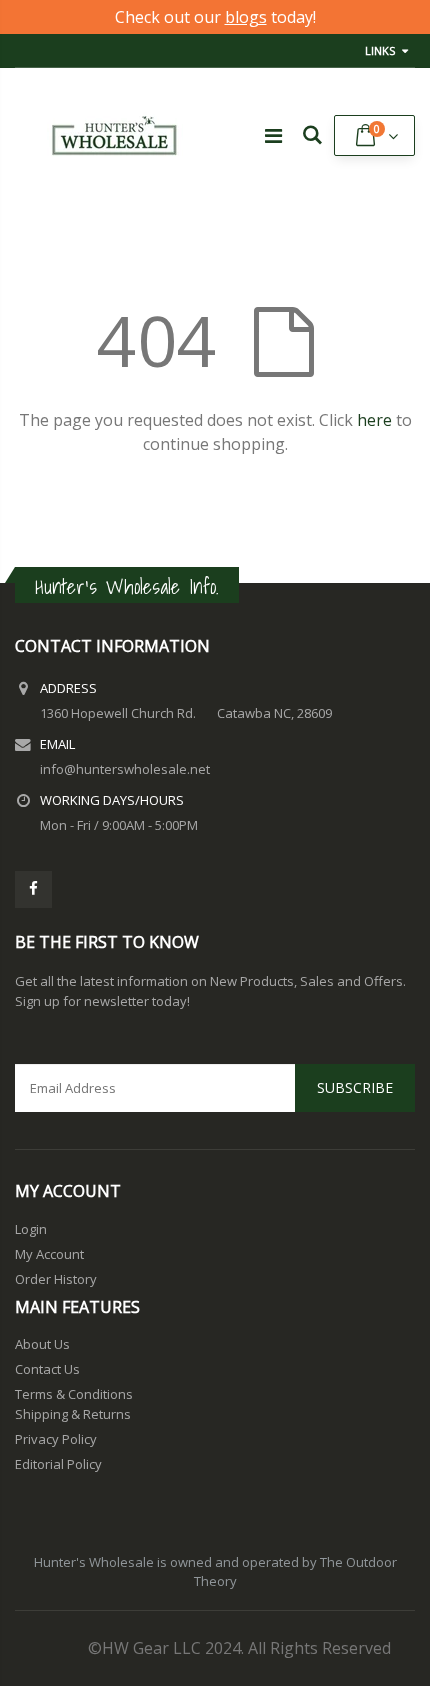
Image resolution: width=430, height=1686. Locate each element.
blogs (246, 17)
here (374, 420)
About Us (42, 1344)
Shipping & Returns (73, 1414)
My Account (49, 1254)
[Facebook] (33, 889)
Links (380, 50)
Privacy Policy (56, 1439)
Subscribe (355, 1087)
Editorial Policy (58, 1464)
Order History (56, 1279)
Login (31, 1229)
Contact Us (47, 1369)
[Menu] (273, 135)
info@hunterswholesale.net (125, 769)
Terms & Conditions (74, 1394)
